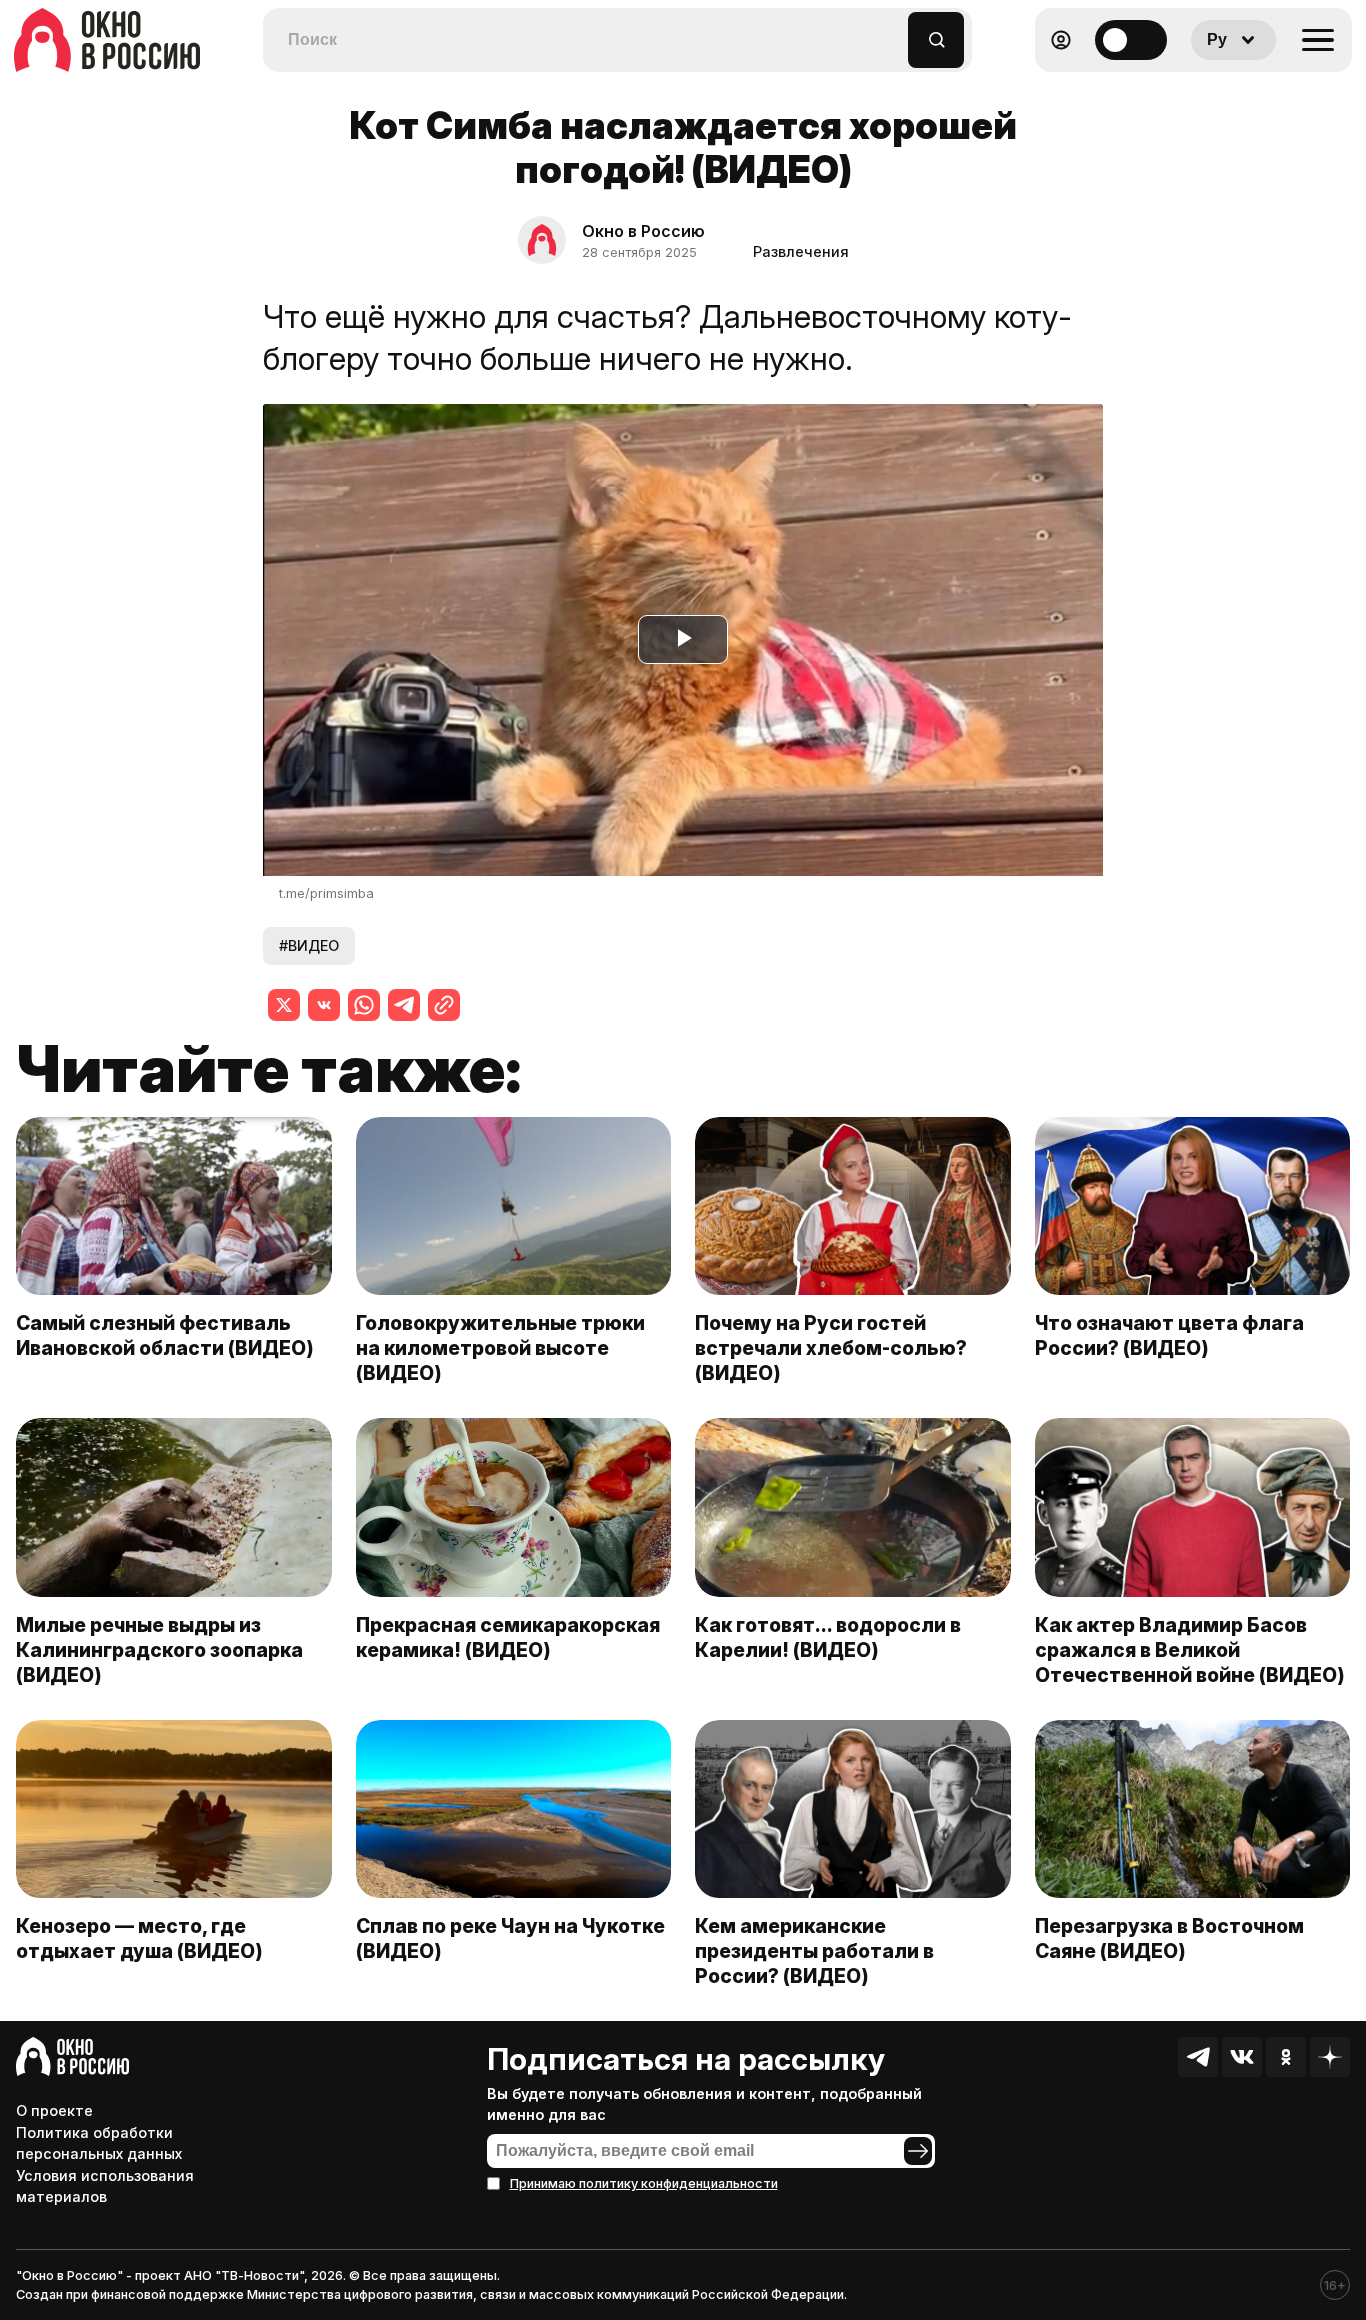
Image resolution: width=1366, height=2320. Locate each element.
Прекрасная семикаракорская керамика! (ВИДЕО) (508, 1637)
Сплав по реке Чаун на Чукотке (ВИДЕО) (510, 1938)
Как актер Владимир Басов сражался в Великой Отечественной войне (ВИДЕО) (1190, 1650)
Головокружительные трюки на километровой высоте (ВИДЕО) (500, 1348)
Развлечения (801, 251)
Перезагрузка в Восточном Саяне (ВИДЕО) (1169, 1938)
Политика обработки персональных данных (99, 2143)
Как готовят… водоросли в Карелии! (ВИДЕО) (828, 1637)
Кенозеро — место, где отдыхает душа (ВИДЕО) (139, 1938)
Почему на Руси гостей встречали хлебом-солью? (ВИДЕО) (831, 1348)
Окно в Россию (643, 231)
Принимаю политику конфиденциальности (644, 2183)
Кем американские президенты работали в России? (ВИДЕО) (814, 1951)
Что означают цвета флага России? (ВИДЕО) (1169, 1335)
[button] (893, 30)
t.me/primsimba (326, 893)
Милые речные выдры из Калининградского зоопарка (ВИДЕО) (159, 1650)
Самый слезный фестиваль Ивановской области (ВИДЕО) (165, 1335)
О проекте (54, 2110)
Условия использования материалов (105, 2186)
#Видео (309, 945)
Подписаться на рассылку (686, 2059)
